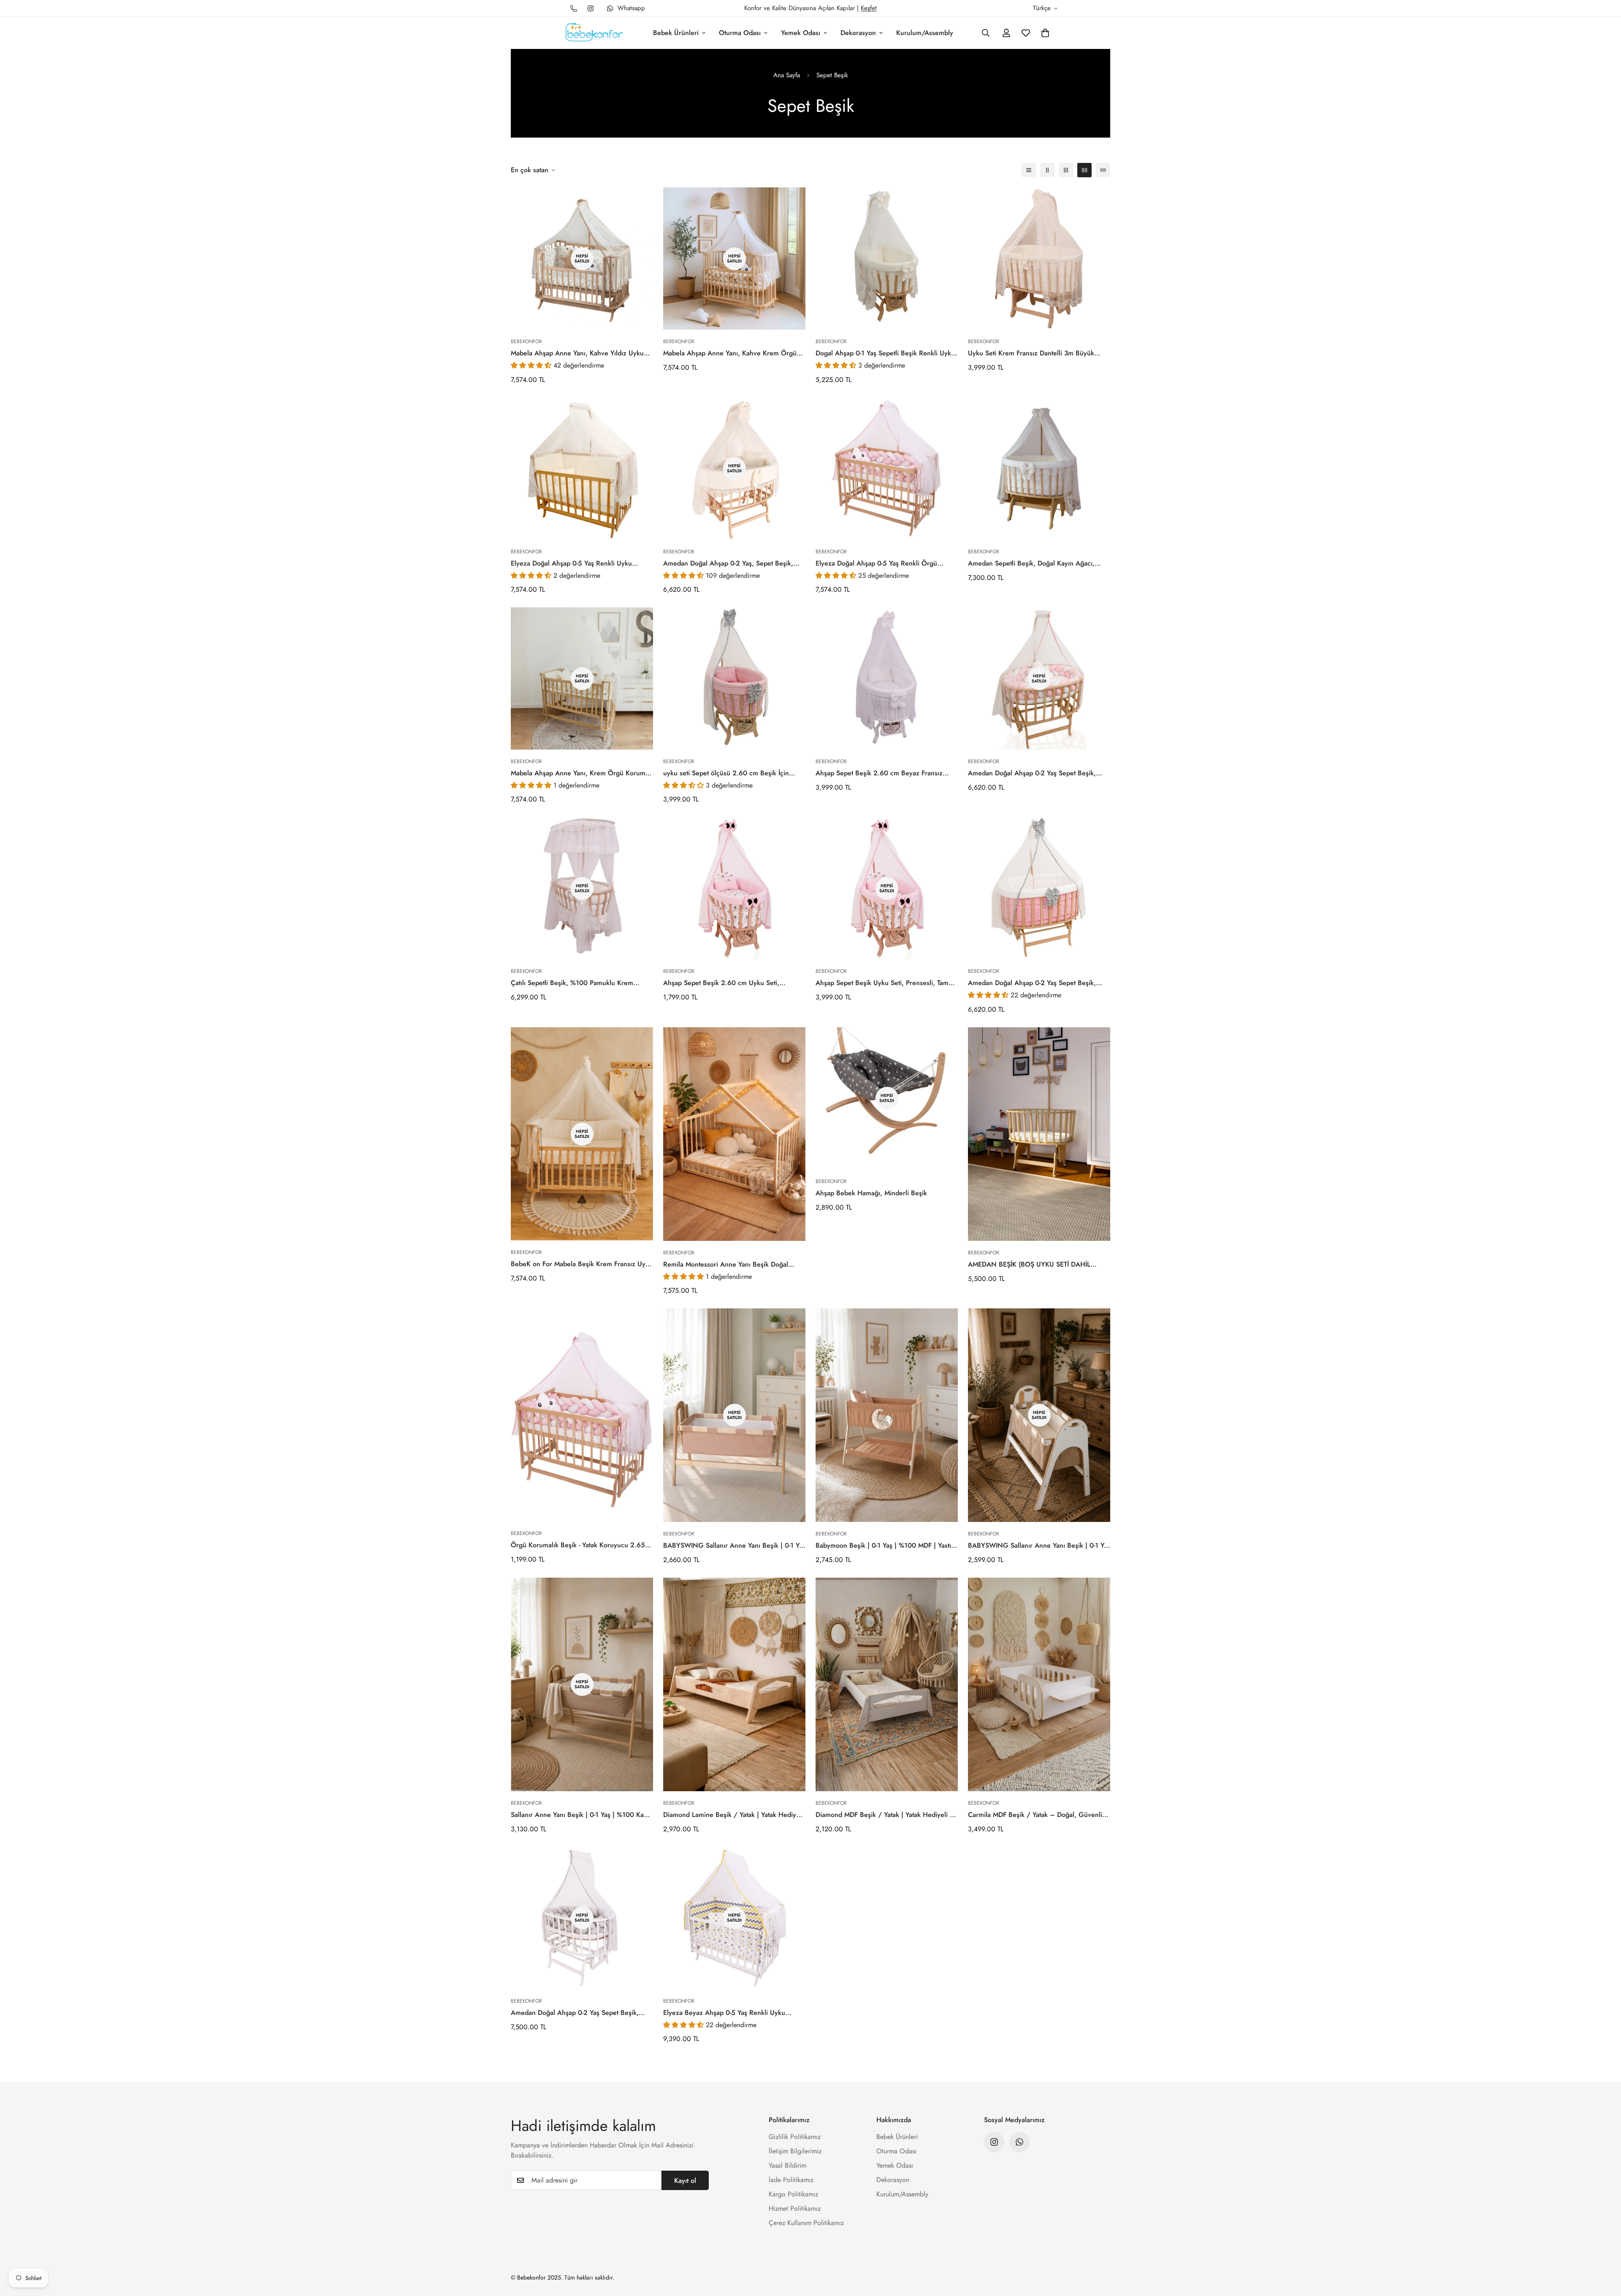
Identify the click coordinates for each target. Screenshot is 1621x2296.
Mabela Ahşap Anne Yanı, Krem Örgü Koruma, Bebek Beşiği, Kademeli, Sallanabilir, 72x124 (581, 773)
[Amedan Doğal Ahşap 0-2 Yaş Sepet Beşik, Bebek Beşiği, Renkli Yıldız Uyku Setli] (1039, 888)
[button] (1045, 33)
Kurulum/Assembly (925, 33)
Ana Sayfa (787, 75)
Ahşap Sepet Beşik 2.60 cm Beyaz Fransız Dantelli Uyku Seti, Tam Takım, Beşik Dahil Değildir (879, 773)
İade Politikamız (791, 2180)
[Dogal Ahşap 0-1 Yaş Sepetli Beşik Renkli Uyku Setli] (887, 259)
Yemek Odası (801, 33)
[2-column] (1047, 170)
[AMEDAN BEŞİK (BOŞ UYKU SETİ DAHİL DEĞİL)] (1039, 1134)
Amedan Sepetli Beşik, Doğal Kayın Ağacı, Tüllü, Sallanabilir (1031, 563)
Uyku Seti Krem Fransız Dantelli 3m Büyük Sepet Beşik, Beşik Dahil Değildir (1031, 353)
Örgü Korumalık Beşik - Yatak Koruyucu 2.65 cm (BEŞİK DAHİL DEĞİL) (578, 1545)
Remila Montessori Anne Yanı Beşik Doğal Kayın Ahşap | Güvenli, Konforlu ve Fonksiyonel (726, 1264)
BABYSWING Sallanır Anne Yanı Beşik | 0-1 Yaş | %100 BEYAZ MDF (1039, 1546)
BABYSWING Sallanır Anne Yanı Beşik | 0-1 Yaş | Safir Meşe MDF (734, 1546)
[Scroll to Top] (1605, 2250)
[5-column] (1103, 170)
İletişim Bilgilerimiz (795, 2151)
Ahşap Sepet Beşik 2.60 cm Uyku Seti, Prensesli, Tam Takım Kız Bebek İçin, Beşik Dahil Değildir (726, 983)
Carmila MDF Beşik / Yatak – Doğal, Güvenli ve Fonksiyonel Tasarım (1035, 1815)
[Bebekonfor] (594, 33)
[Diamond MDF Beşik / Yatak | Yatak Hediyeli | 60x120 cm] (887, 1684)
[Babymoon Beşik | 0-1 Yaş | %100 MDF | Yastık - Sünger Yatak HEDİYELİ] (887, 1415)
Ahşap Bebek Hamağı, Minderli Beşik (871, 1193)
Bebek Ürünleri (676, 33)
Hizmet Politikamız (795, 2208)
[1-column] (1029, 170)
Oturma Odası (740, 33)
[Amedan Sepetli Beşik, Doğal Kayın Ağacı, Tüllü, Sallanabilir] (1039, 469)
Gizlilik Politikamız (795, 2137)
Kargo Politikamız (793, 2194)
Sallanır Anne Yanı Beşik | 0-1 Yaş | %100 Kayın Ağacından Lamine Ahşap (582, 1815)
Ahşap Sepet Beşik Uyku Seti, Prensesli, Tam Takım (882, 983)
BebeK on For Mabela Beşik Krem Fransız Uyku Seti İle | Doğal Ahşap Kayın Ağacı (582, 1264)
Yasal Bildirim (787, 2165)
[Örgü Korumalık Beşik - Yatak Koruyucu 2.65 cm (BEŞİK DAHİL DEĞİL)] (582, 1415)
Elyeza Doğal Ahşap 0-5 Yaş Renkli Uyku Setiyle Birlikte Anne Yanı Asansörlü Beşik (573, 563)
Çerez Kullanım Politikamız (806, 2223)
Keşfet (869, 8)
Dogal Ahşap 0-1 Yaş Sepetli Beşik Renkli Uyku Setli (885, 353)
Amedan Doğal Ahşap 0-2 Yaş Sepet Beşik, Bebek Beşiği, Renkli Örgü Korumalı (1032, 773)
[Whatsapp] (1019, 2142)
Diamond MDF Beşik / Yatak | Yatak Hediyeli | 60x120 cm (884, 1815)
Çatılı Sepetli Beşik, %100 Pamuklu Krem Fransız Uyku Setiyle (572, 983)
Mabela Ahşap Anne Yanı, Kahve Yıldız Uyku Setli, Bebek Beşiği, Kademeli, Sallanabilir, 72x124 (577, 353)
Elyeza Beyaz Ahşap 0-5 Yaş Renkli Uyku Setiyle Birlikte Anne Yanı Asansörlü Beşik (726, 2013)
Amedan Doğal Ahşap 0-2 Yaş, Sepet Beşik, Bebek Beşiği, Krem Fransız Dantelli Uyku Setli (733, 563)
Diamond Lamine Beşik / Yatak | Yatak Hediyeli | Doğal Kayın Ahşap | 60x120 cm (733, 1815)
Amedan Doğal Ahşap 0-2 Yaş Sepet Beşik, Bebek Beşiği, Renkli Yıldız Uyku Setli (1032, 983)
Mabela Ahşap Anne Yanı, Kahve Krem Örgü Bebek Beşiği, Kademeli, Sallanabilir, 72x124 (731, 353)
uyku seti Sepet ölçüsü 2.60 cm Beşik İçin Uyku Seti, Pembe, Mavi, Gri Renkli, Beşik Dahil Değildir (726, 773)
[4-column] (1084, 170)
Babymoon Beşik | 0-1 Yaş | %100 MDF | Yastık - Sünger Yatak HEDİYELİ (887, 1546)
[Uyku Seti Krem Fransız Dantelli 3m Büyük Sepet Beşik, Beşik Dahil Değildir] (1039, 259)
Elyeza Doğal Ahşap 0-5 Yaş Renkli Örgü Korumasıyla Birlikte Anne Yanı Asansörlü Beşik (886, 563)
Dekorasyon (858, 33)
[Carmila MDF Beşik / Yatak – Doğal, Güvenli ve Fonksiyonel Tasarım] (1039, 1684)
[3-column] (1066, 170)
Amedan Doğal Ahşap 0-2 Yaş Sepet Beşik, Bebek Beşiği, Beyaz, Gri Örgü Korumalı (575, 2013)
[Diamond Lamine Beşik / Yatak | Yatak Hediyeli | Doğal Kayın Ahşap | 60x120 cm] (734, 1684)
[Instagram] (591, 8)
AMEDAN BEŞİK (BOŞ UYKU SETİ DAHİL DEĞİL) (1029, 1264)
